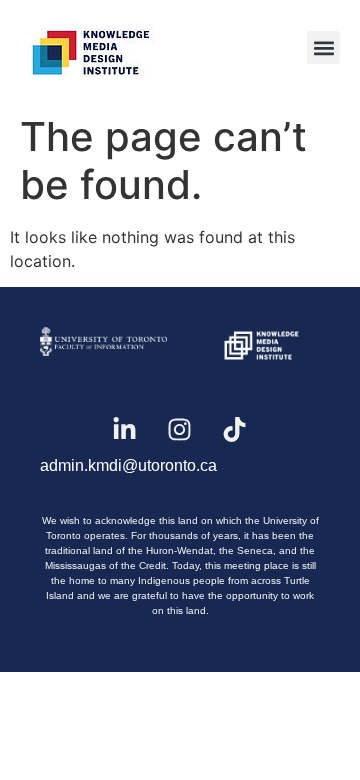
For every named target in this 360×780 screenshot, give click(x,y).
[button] (323, 47)
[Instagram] (180, 429)
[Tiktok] (235, 429)
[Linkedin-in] (125, 429)
